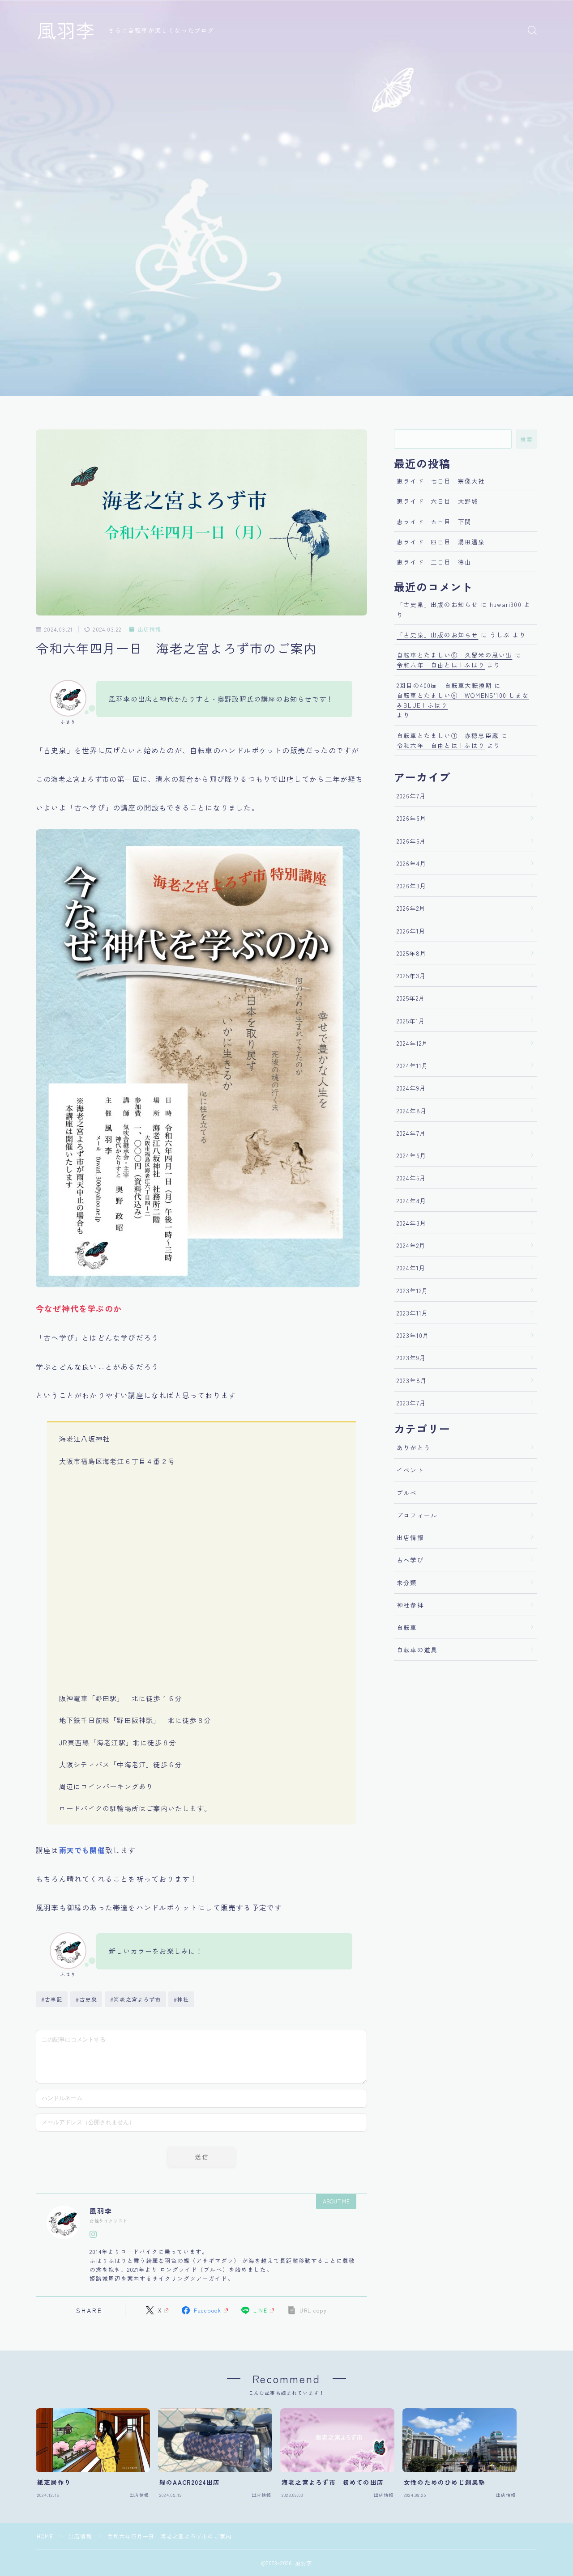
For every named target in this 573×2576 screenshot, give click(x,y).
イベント (410, 1470)
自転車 (407, 1627)
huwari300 (506, 604)
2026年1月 (411, 931)
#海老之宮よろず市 (136, 1999)
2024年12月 (413, 1043)
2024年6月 (412, 1155)
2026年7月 (411, 796)
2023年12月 (413, 1290)
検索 (527, 439)
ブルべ (407, 1493)
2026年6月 (412, 818)
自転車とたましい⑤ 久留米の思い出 (454, 655)
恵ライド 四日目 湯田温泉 (441, 542)
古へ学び (410, 1560)
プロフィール (417, 1515)
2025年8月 (412, 953)
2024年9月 (411, 1088)
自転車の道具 (417, 1650)
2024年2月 (411, 1245)
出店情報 (150, 630)
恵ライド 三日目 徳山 (434, 562)
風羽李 (66, 30)
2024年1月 (411, 1268)
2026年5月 (411, 841)
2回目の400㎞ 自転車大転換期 (444, 685)
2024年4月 (412, 1201)
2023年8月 (412, 1380)
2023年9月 (411, 1358)
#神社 (182, 1999)
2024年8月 (412, 1111)
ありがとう (414, 1447)
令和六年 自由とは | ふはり (441, 665)
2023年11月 (413, 1313)
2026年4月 (412, 863)
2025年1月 (411, 1021)
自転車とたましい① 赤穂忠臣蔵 (448, 735)
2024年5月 (411, 1178)
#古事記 (52, 1999)
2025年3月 (411, 976)
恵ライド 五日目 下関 (434, 522)
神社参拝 (410, 1605)
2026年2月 (411, 908)
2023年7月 (411, 1403)
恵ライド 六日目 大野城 (437, 501)
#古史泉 (86, 1999)
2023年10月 (413, 1335)
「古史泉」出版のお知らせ (437, 604)
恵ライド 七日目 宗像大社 (441, 481)
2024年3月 (412, 1223)
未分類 (407, 1583)
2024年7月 (411, 1133)
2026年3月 (412, 886)
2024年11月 (413, 1065)
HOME (45, 2536)
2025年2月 (411, 998)
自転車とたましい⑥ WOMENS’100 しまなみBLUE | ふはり (463, 700)
